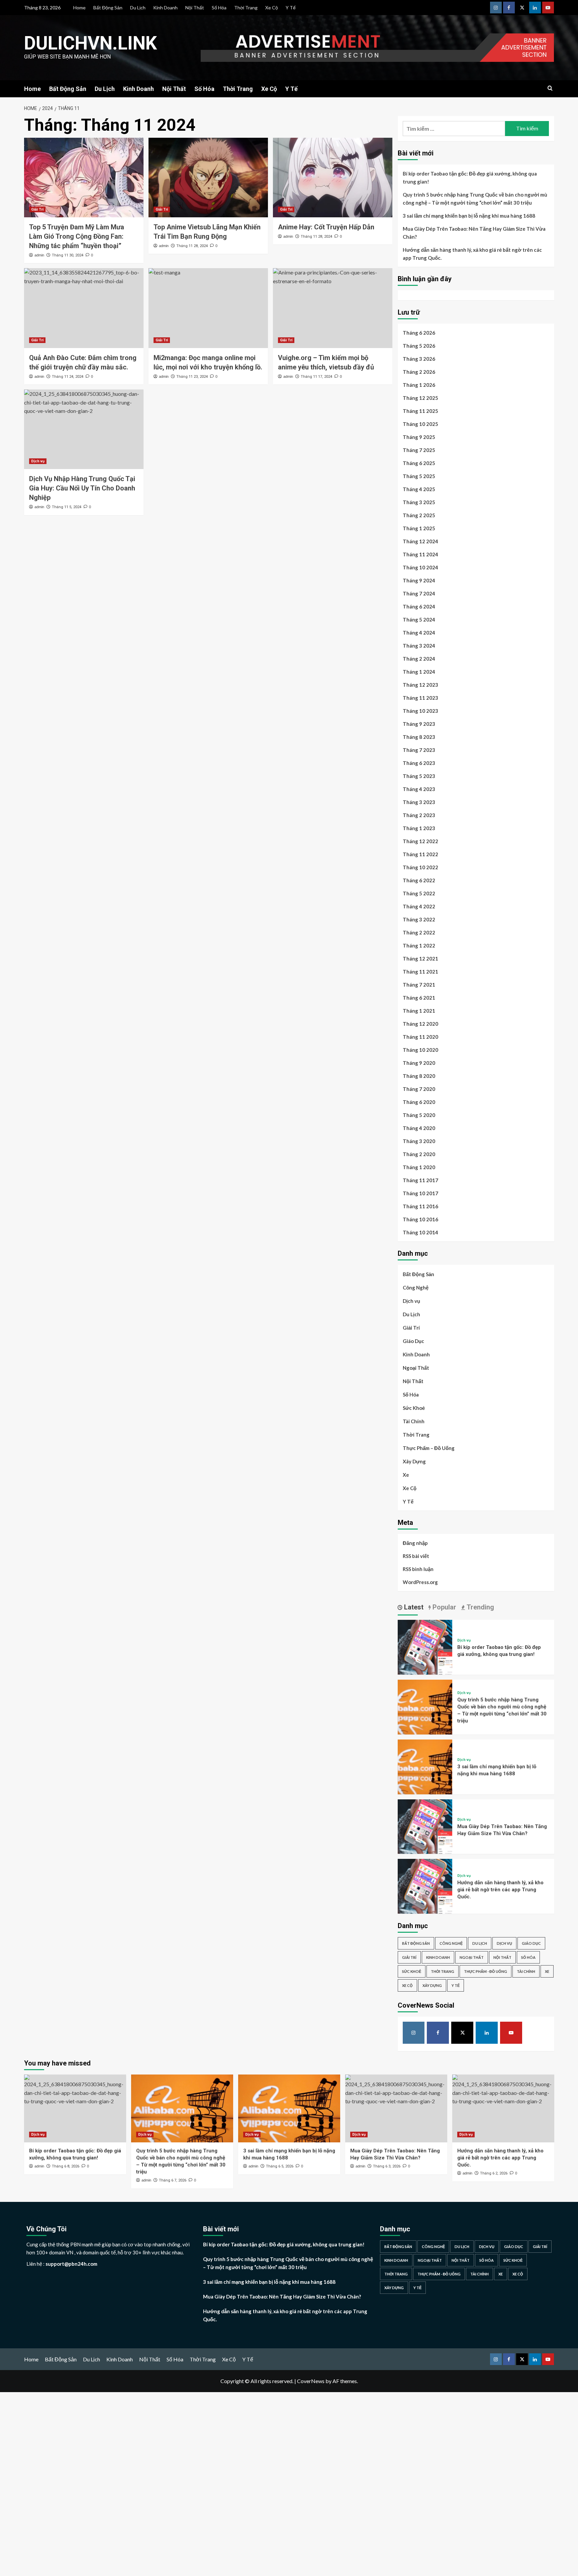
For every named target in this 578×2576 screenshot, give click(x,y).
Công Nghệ (416, 1287)
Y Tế (291, 8)
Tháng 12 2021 (420, 959)
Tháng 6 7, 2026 (173, 2180)
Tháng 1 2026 (419, 385)
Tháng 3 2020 (419, 1141)
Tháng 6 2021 (419, 998)
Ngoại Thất (416, 1368)
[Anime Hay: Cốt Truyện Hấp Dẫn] (333, 178)
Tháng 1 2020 (419, 1167)
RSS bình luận (418, 1569)
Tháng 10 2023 (420, 711)
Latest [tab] (413, 1607)
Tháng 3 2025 (419, 502)
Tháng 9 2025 (419, 437)
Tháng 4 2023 (419, 789)
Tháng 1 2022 (419, 945)
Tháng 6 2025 (419, 463)
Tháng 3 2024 (419, 646)
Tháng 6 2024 (419, 606)
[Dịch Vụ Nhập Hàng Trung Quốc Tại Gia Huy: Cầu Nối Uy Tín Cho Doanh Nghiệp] (84, 429)
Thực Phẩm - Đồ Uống (486, 1971)
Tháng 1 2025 (419, 528)
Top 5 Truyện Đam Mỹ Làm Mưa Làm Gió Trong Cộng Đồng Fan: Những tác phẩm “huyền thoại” (77, 236)
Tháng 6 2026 (419, 333)
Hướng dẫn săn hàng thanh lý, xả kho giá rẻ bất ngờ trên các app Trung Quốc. (472, 254)
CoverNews (311, 2381)
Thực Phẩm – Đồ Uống (429, 1448)
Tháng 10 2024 (420, 567)
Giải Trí (37, 209)
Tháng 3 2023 (419, 802)
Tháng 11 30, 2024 (68, 255)
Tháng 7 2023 (419, 750)
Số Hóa (219, 8)
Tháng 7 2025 (419, 450)
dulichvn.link (90, 43)
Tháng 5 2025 (419, 476)
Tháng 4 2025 (419, 489)
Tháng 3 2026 (419, 359)
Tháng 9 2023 (419, 724)
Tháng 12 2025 (420, 398)
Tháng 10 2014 (420, 1232)
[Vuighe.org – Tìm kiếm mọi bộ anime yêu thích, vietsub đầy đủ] (333, 308)
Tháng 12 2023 (420, 685)
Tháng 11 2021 (420, 972)
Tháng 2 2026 (419, 372)
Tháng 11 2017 (420, 1180)
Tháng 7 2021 (419, 985)
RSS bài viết (416, 1556)
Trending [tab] (479, 1607)
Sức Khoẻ (414, 1408)
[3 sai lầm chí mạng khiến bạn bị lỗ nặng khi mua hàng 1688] (425, 1766)
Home (79, 8)
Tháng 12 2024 (420, 541)
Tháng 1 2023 (419, 828)
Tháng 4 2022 (419, 906)
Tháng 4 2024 (419, 633)
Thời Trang (246, 8)
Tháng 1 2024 (419, 672)
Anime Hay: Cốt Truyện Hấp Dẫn (326, 227)
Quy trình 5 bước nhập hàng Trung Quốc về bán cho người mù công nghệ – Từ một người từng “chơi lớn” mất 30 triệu (475, 199)
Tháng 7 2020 (419, 1089)
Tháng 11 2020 (420, 1037)
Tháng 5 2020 (419, 1115)
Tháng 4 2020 (419, 1128)
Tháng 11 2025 (420, 411)
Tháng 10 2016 (420, 1219)
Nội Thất (195, 8)
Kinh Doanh (165, 8)
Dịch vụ (38, 461)
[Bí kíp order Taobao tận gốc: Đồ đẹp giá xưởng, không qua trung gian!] (425, 1646)
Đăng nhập (415, 1543)
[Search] (550, 88)
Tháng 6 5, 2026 (280, 2166)
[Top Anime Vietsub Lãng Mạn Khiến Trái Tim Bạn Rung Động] (208, 178)
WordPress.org (420, 1582)
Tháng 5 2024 (419, 620)
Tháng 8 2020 (419, 1076)
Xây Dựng (414, 1461)
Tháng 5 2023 (419, 776)
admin (39, 255)
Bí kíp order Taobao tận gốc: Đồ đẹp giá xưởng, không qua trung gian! (470, 178)
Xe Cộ (272, 8)
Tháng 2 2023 (419, 815)
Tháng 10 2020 (420, 1050)
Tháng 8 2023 (419, 737)
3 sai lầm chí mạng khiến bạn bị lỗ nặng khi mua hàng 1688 (469, 216)
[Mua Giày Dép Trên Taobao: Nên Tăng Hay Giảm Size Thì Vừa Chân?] (425, 1826)
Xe (406, 1475)
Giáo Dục (413, 1341)
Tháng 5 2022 (419, 893)
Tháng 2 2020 (419, 1154)
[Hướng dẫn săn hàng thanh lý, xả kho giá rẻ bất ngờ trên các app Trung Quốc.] (425, 1885)
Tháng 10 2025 (420, 424)
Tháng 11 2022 (420, 854)
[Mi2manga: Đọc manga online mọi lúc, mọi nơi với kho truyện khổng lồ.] (208, 308)
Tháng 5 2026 (419, 346)
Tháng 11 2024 (420, 554)
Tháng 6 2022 (419, 880)
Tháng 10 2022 (420, 867)
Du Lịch (138, 8)
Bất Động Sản (108, 8)
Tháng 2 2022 (419, 932)
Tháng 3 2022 (419, 919)
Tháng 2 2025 (419, 515)
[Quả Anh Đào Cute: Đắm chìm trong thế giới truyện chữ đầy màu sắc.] (84, 308)
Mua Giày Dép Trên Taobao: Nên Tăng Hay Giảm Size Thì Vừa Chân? (474, 233)
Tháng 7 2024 (419, 593)
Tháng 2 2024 (419, 659)
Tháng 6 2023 (419, 763)
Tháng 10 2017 (420, 1193)
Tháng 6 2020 (419, 1102)
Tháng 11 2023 (420, 698)
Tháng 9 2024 (419, 580)
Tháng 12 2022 (420, 841)
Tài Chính (414, 1421)
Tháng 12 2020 (420, 1024)
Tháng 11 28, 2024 (192, 246)
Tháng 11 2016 (420, 1206)
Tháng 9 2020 (419, 1063)
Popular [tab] (444, 1607)
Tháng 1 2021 (419, 1011)
